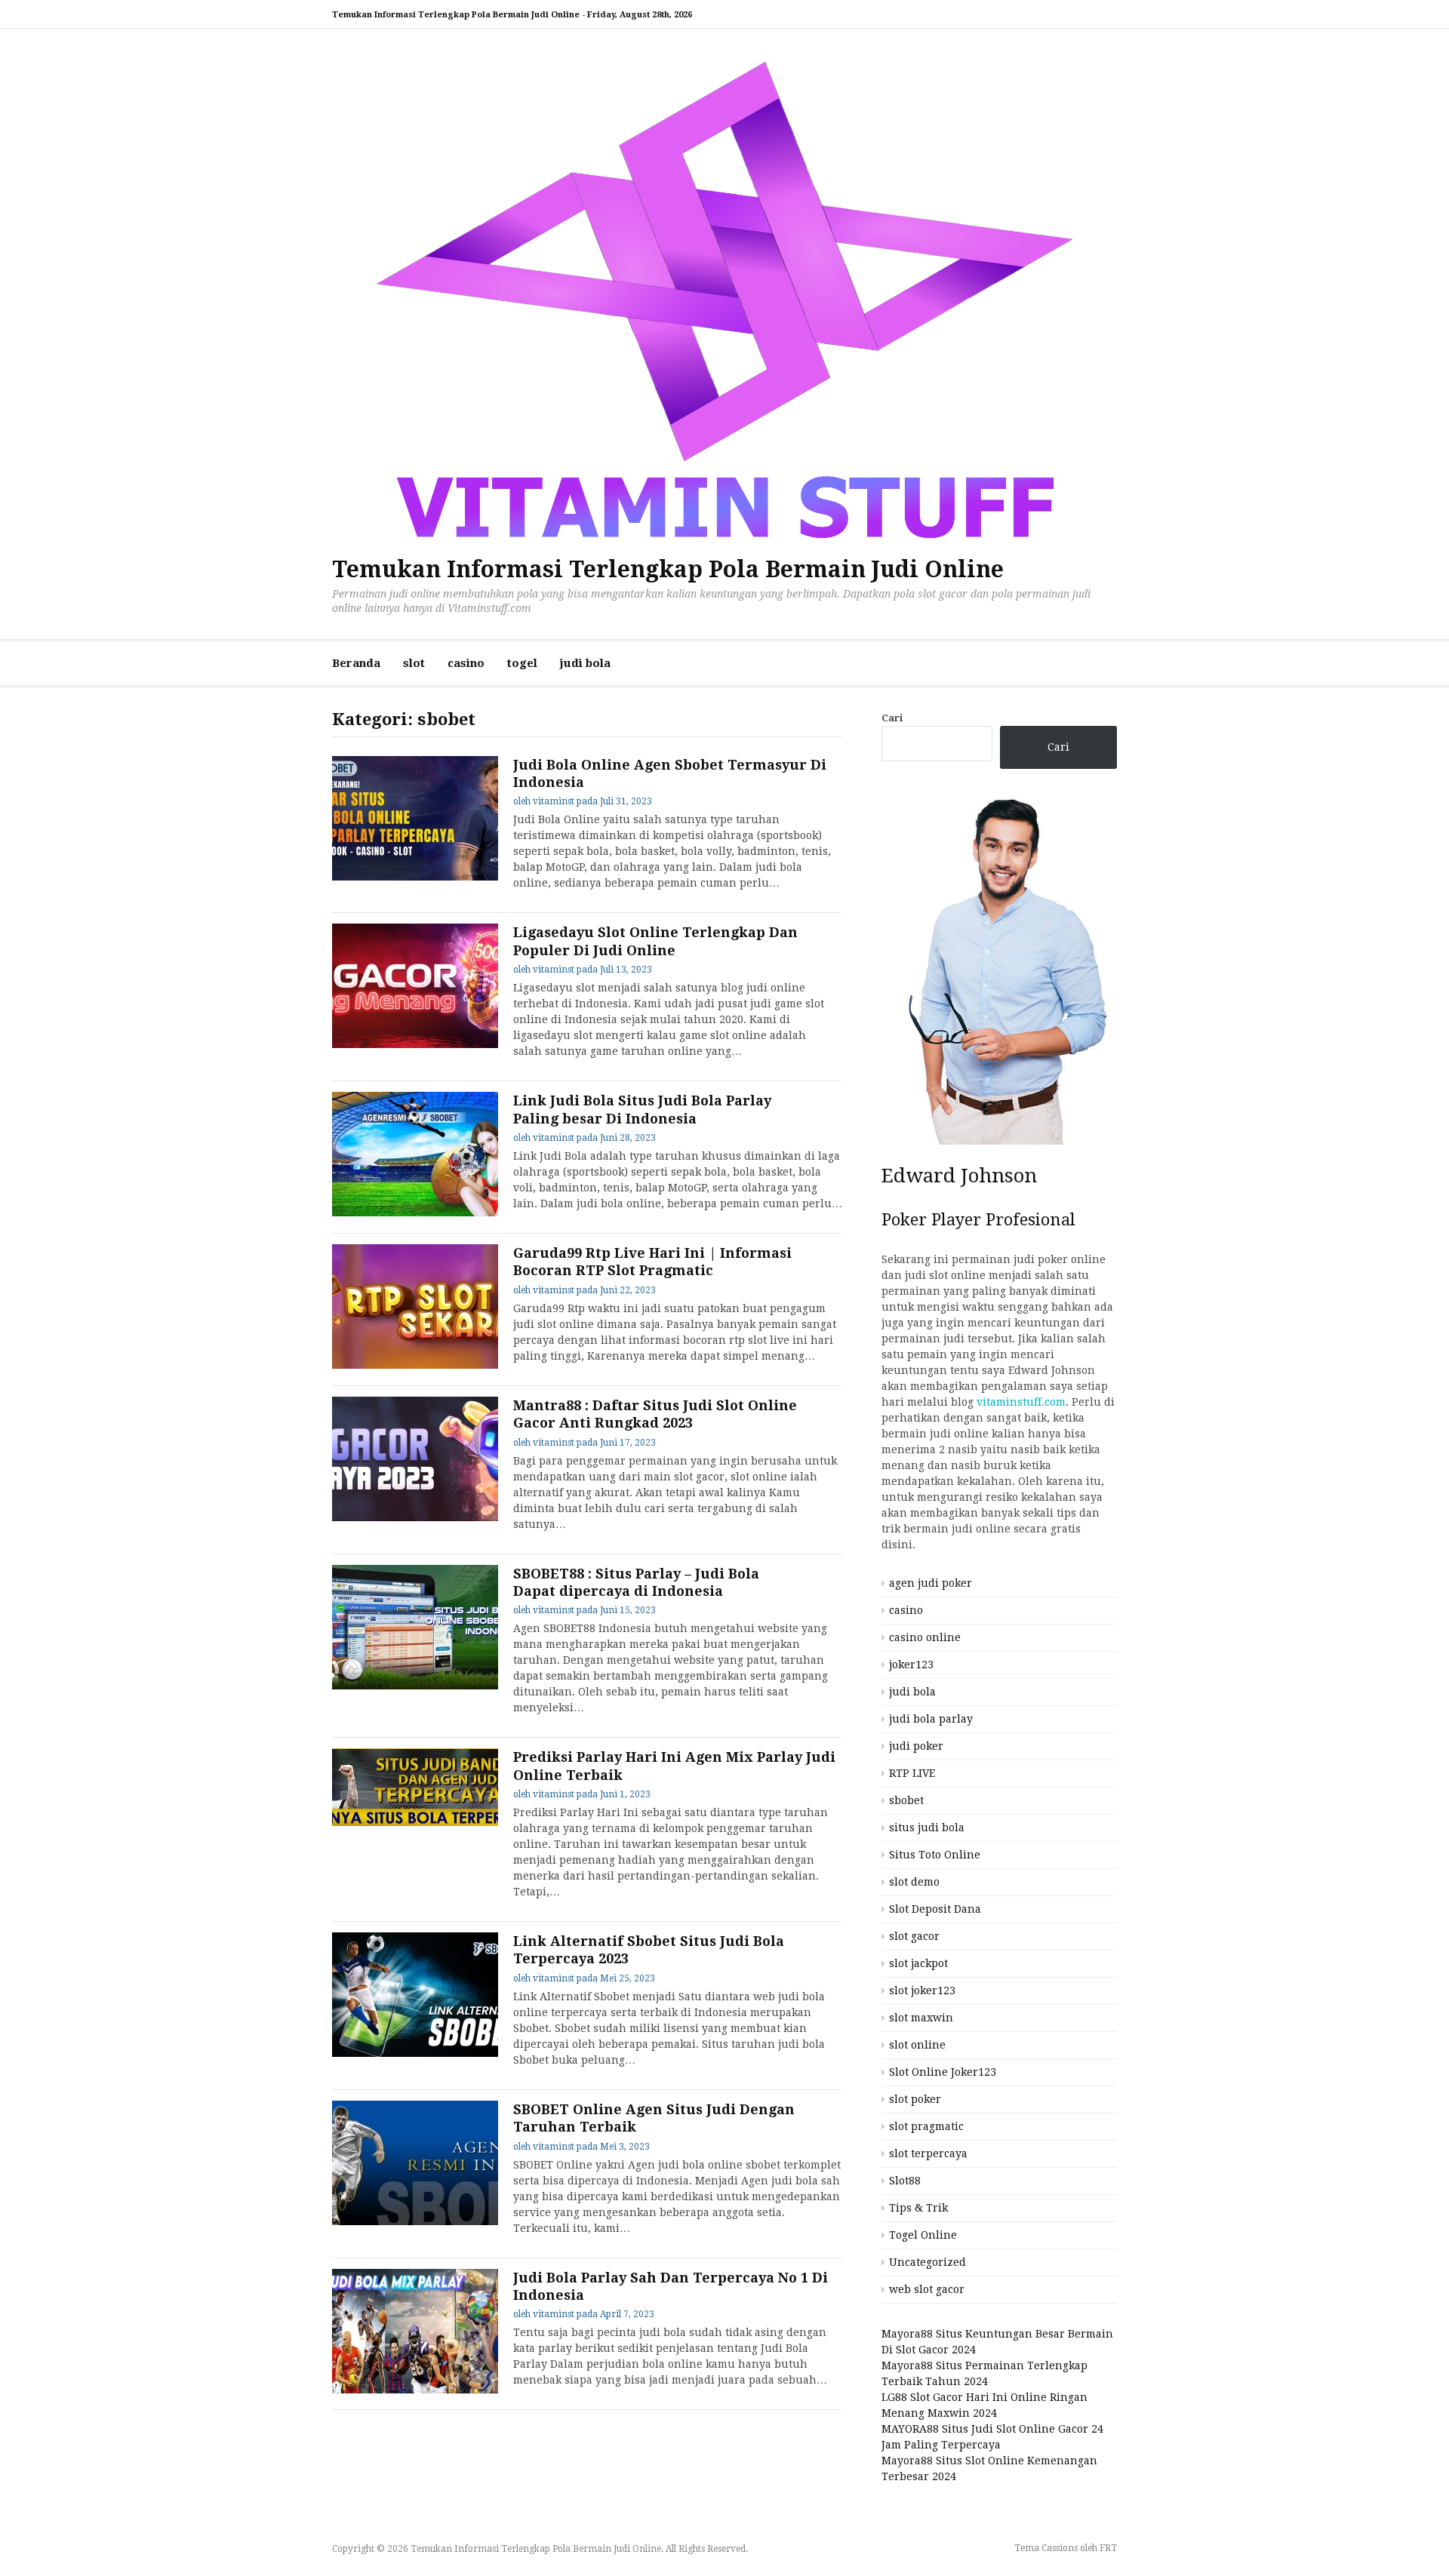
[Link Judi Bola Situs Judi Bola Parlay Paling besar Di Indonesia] (415, 1154)
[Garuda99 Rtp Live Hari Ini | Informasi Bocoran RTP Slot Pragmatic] (415, 1306)
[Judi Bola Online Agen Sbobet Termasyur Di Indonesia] (415, 818)
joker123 (911, 1665)
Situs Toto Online (935, 1855)
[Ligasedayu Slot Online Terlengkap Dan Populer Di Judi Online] (415, 986)
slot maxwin (921, 2018)
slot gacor (914, 1936)
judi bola (585, 663)
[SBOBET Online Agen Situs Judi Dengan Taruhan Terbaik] (415, 2163)
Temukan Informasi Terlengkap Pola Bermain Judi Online (668, 569)
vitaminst (554, 801)
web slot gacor (927, 2289)
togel (522, 663)
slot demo (914, 1882)
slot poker (915, 2099)
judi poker (916, 1746)
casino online (925, 1637)
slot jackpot (918, 1963)
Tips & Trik (918, 2208)
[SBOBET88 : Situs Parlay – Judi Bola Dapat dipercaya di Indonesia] (415, 1627)
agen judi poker (931, 1583)
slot (414, 663)
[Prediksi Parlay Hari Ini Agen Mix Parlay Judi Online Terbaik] (415, 1787)
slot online (917, 2045)
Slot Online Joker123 (943, 2072)
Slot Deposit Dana (935, 1909)
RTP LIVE (912, 1773)
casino (466, 663)
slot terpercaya (928, 2153)
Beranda (356, 663)
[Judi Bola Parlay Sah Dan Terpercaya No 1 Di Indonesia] (415, 2331)
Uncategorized (928, 2262)
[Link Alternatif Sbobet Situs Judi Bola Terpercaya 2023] (415, 1995)
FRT (1108, 2548)
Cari (892, 718)
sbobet (906, 1800)
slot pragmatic (926, 2126)
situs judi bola (927, 1827)
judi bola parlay (931, 1719)
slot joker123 (922, 1990)
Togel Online (923, 2235)
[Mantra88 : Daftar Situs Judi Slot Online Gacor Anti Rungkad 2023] (415, 1459)
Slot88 (905, 2181)
